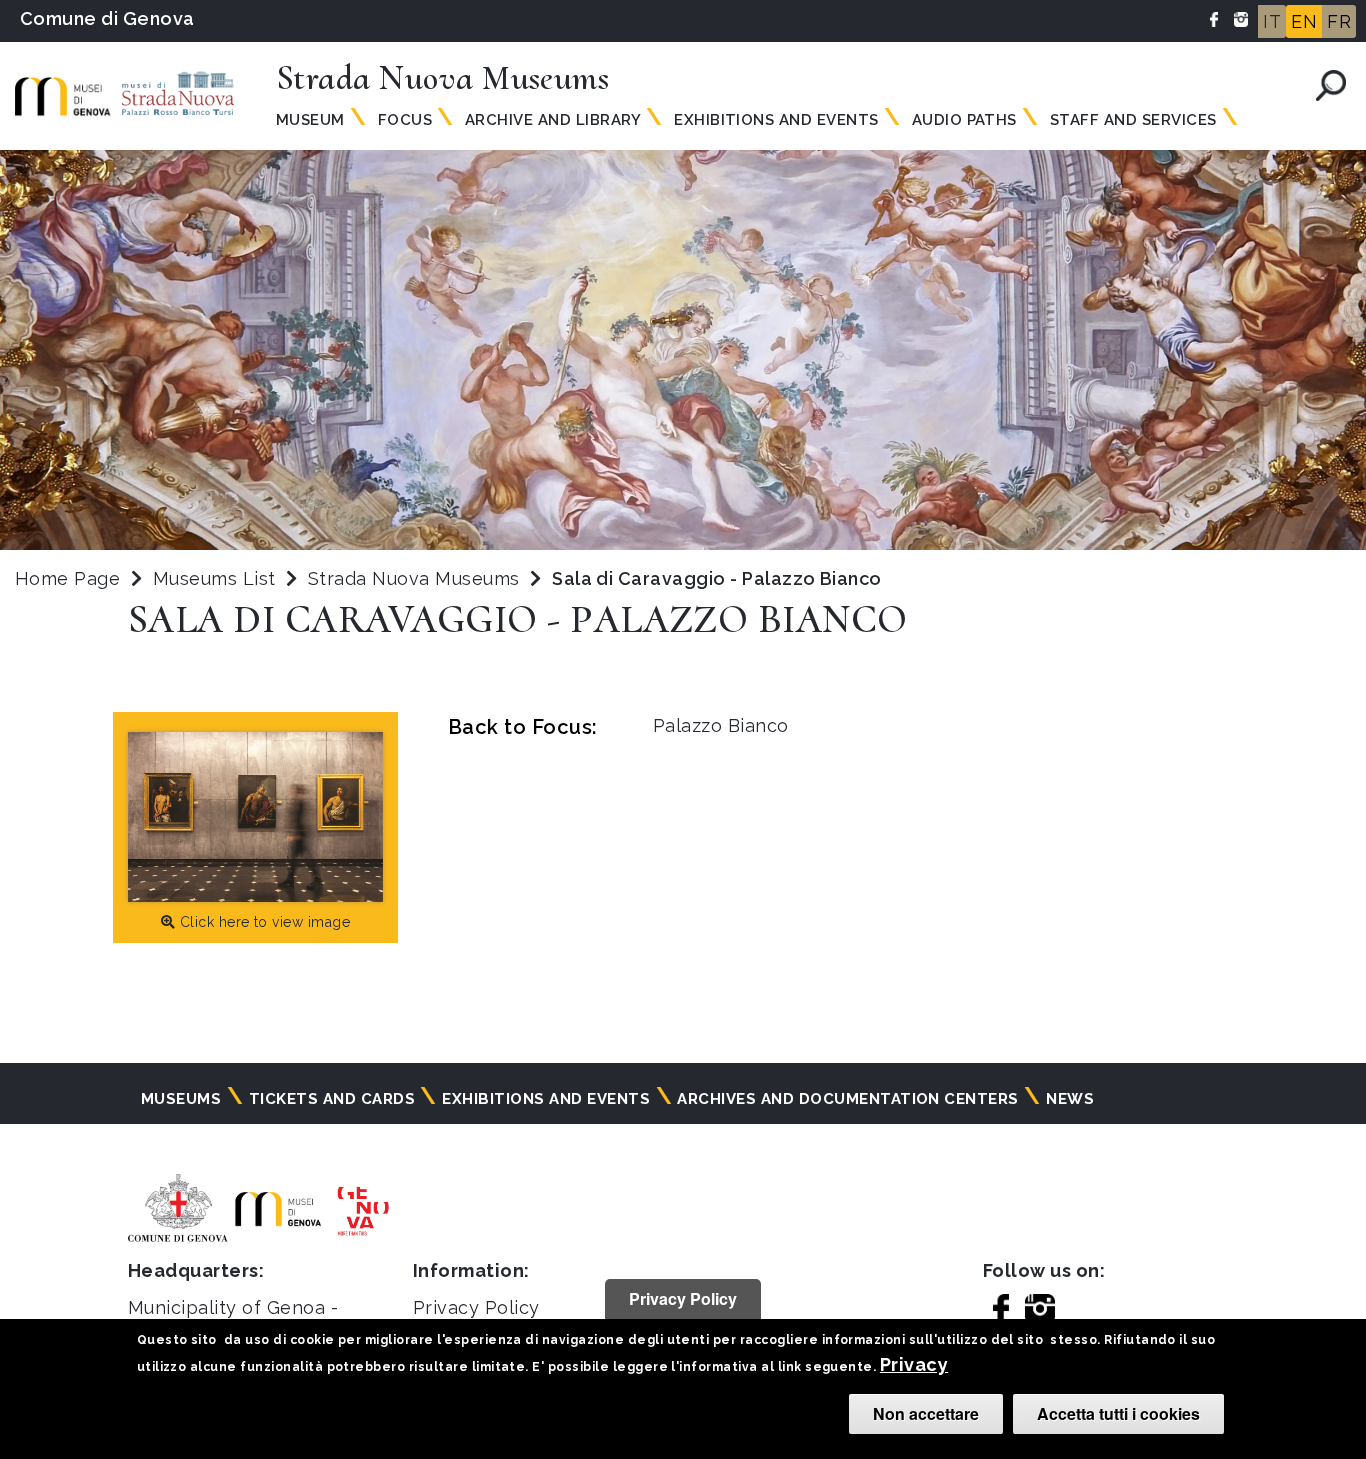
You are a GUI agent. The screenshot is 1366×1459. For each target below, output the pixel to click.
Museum (310, 120)
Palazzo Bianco (721, 725)
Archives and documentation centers (847, 1099)
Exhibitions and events (546, 1099)
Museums (181, 1099)
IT (1272, 21)
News (1070, 1099)
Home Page (67, 578)
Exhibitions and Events (776, 120)
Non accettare (926, 1413)
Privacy (914, 1364)
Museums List (214, 578)
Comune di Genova (107, 18)
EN (1304, 21)
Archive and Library (553, 120)
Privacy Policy (476, 1307)
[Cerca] (1331, 85)
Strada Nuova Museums (416, 578)
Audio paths (964, 120)
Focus (405, 120)
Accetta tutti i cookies (1118, 1413)
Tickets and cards (332, 1099)
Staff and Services (1133, 120)
